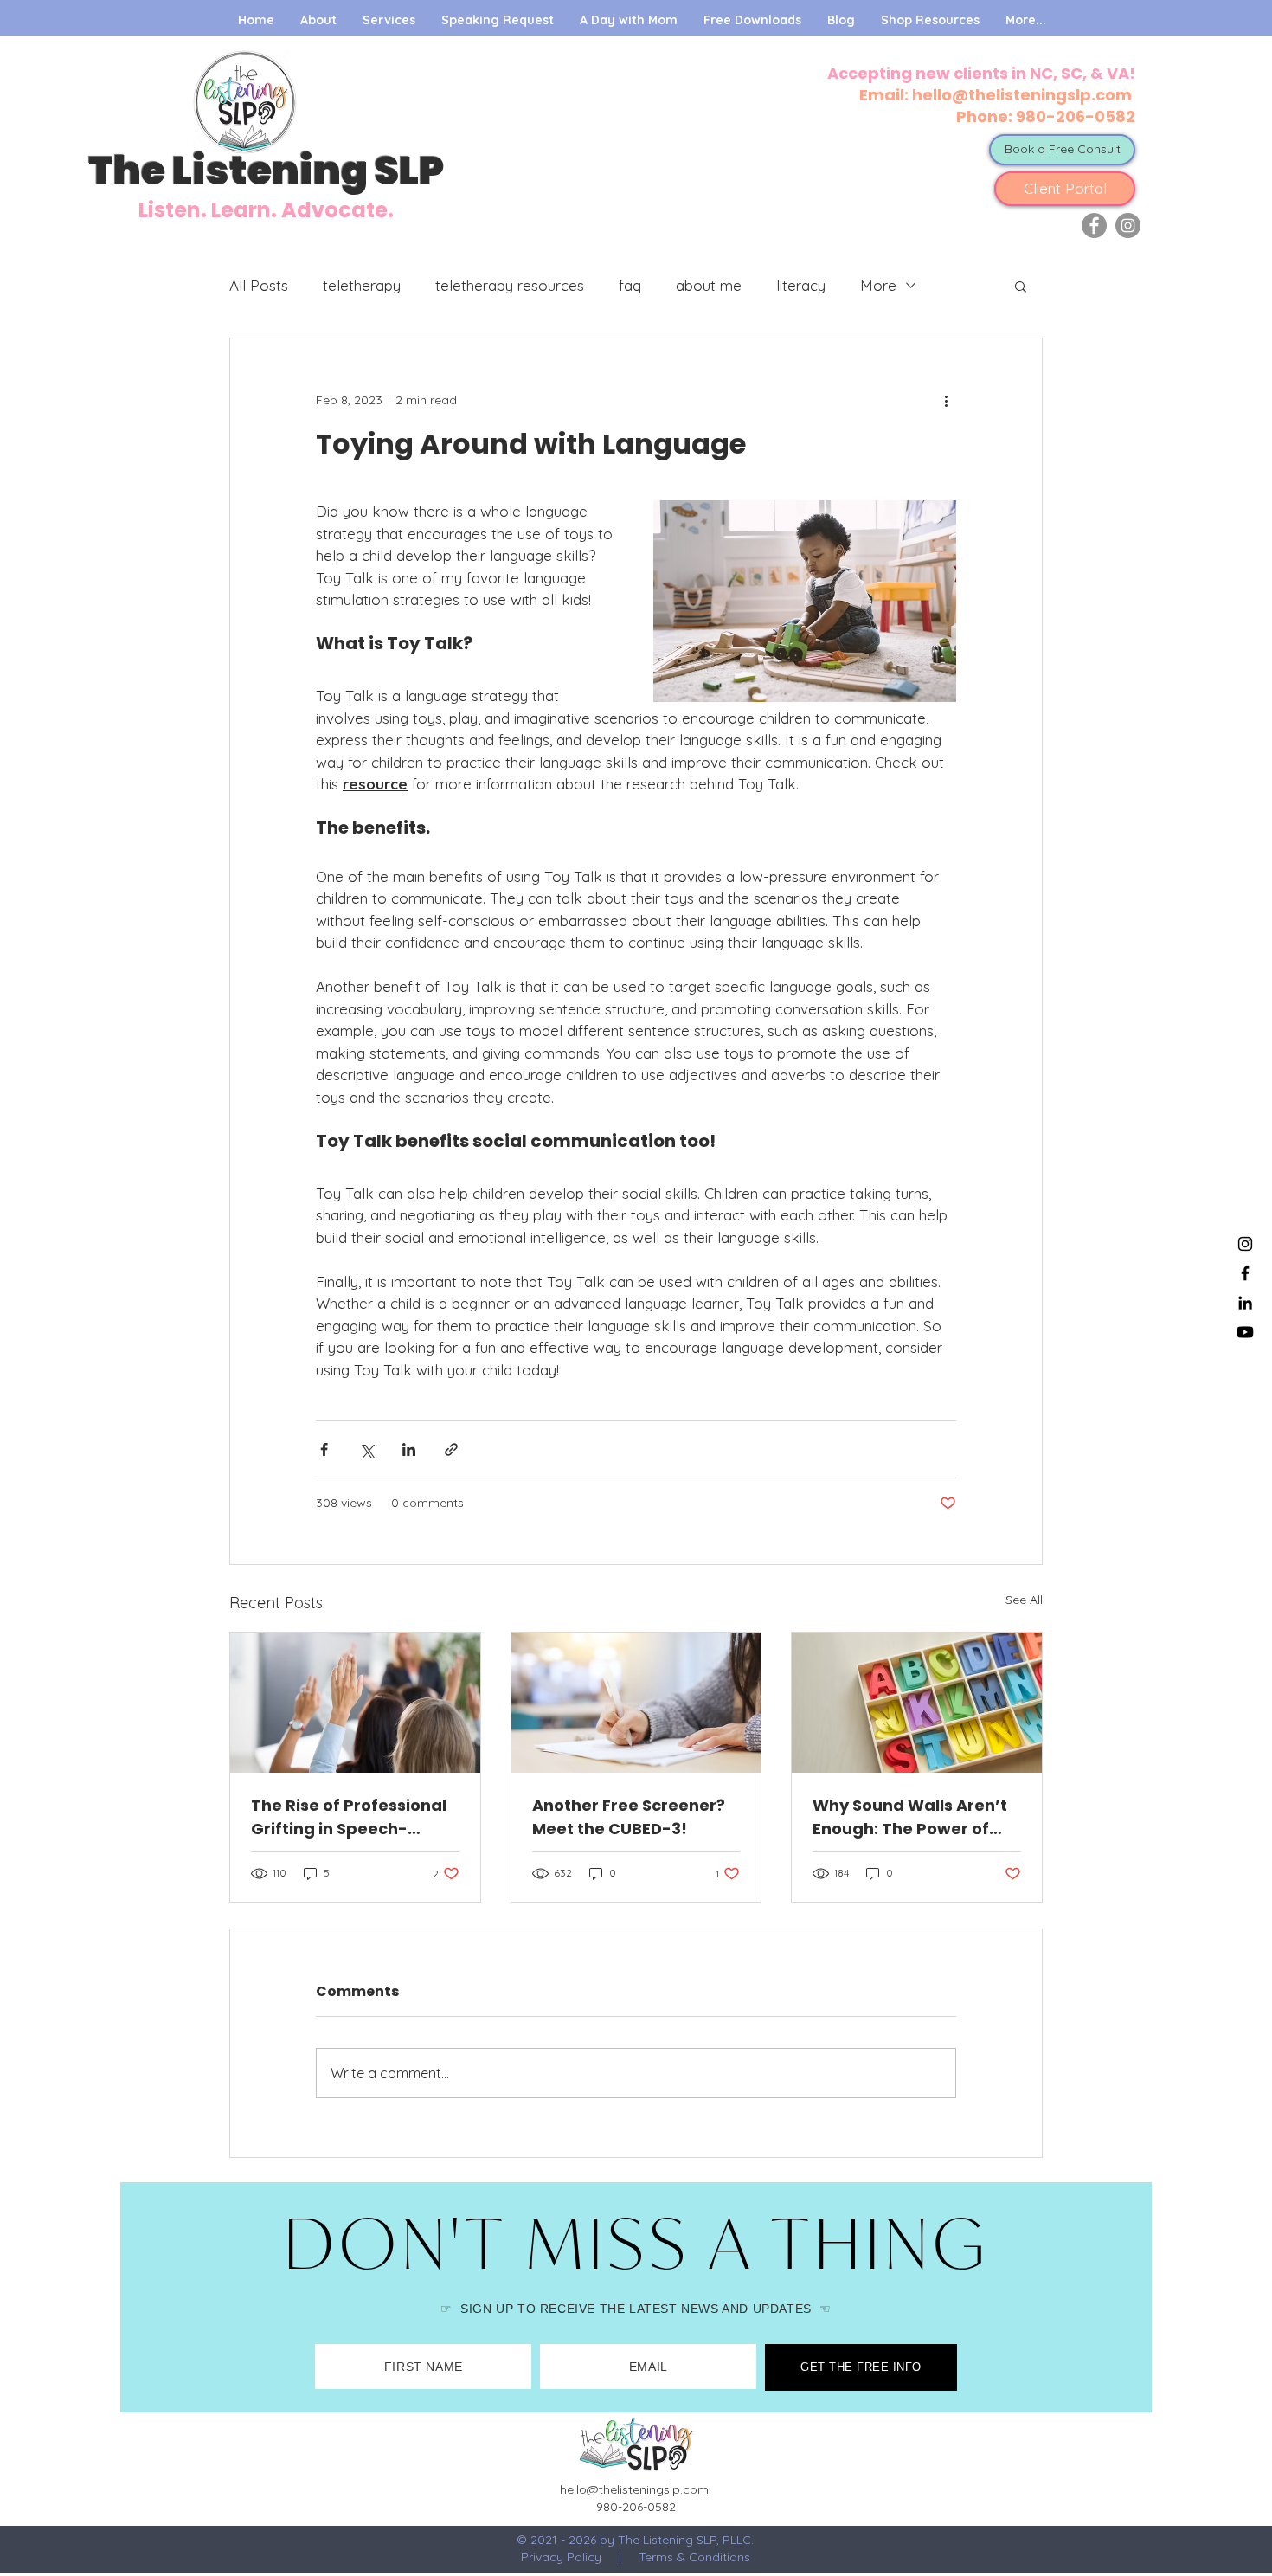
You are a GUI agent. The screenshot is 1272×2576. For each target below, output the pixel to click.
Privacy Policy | (580, 2557)
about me (709, 285)
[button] (1021, 286)
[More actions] (946, 401)
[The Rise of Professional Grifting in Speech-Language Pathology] (355, 1703)
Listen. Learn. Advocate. (266, 210)
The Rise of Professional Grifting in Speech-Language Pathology (349, 1817)
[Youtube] (1245, 1332)
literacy (801, 285)
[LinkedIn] (1245, 1303)
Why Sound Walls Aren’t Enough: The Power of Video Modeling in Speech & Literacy (910, 1817)
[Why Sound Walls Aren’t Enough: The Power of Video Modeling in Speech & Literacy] (917, 1703)
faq (630, 285)
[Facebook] (1094, 225)
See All (1024, 1600)
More (878, 285)
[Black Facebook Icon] (1245, 1273)
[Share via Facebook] (324, 1449)
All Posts (259, 285)
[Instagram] (1128, 225)
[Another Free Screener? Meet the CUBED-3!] (636, 1703)
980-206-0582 (1076, 116)
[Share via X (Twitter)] (366, 1449)
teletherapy (362, 285)
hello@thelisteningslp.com (1024, 95)
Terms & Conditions (694, 2557)
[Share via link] (451, 1449)
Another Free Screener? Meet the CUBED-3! (629, 1817)
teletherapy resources (510, 285)
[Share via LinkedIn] (409, 1449)
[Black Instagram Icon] (1245, 1244)
